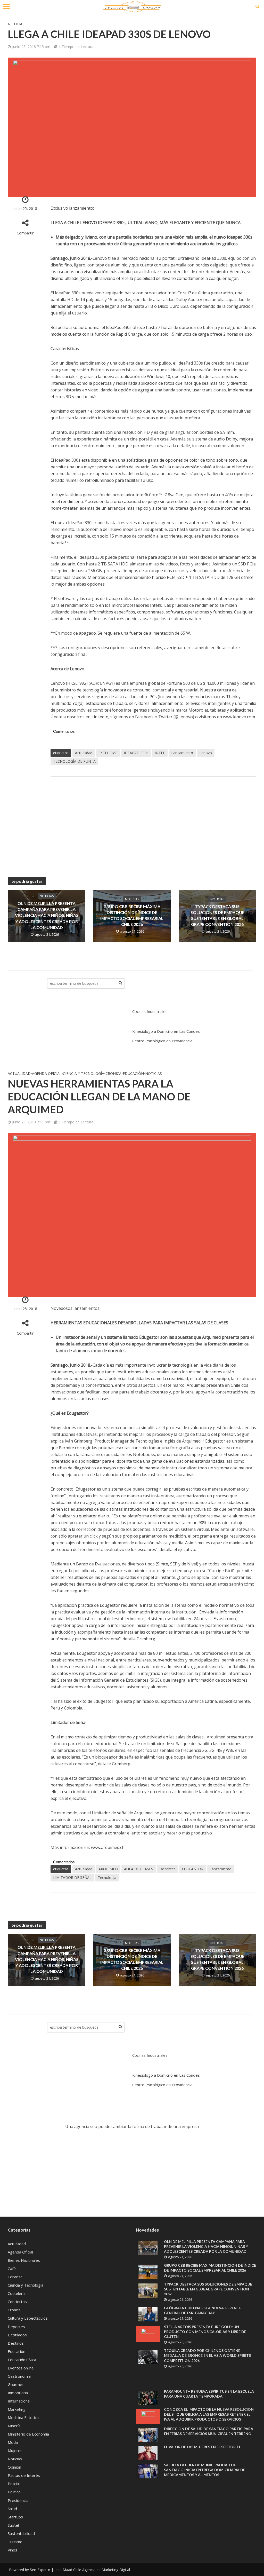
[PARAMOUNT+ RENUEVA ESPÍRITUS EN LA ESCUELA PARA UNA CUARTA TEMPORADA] (148, 2397)
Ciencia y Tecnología (84, 1073)
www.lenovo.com (239, 717)
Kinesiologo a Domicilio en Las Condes (166, 1031)
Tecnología (107, 1877)
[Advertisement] (153, 822)
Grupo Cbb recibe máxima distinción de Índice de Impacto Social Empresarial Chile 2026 (132, 915)
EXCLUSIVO (108, 753)
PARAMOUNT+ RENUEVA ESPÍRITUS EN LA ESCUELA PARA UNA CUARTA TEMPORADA (209, 2394)
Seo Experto (40, 2570)
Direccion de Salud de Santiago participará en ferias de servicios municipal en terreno (209, 2431)
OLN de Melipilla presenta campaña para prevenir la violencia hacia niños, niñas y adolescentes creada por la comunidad (47, 915)
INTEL (160, 753)
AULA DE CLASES (139, 1869)
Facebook (144, 717)
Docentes (167, 1869)
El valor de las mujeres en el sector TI (202, 2447)
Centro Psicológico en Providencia (162, 1041)
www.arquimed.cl (107, 1847)
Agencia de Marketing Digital (106, 2570)
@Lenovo (184, 717)
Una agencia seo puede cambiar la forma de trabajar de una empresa (132, 2126)
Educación (133, 1073)
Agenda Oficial (47, 1073)
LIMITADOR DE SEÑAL (72, 1877)
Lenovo (206, 753)
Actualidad (84, 753)
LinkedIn (100, 717)
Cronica (113, 1073)
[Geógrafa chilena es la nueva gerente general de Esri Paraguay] (148, 2314)
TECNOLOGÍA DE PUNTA (74, 761)
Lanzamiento (182, 753)
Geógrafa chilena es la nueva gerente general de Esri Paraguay (203, 2310)
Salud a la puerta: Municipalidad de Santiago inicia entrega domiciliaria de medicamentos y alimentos (205, 2470)
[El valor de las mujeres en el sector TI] (148, 2453)
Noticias (16, 24)
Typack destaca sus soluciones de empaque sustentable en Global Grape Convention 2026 (217, 915)
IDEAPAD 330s (136, 753)
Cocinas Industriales (150, 1011)
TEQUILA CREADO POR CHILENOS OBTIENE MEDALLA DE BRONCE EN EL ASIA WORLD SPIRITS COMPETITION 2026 (207, 2355)
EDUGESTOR (193, 1869)
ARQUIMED (108, 1869)
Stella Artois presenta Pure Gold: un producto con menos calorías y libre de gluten (205, 2332)
